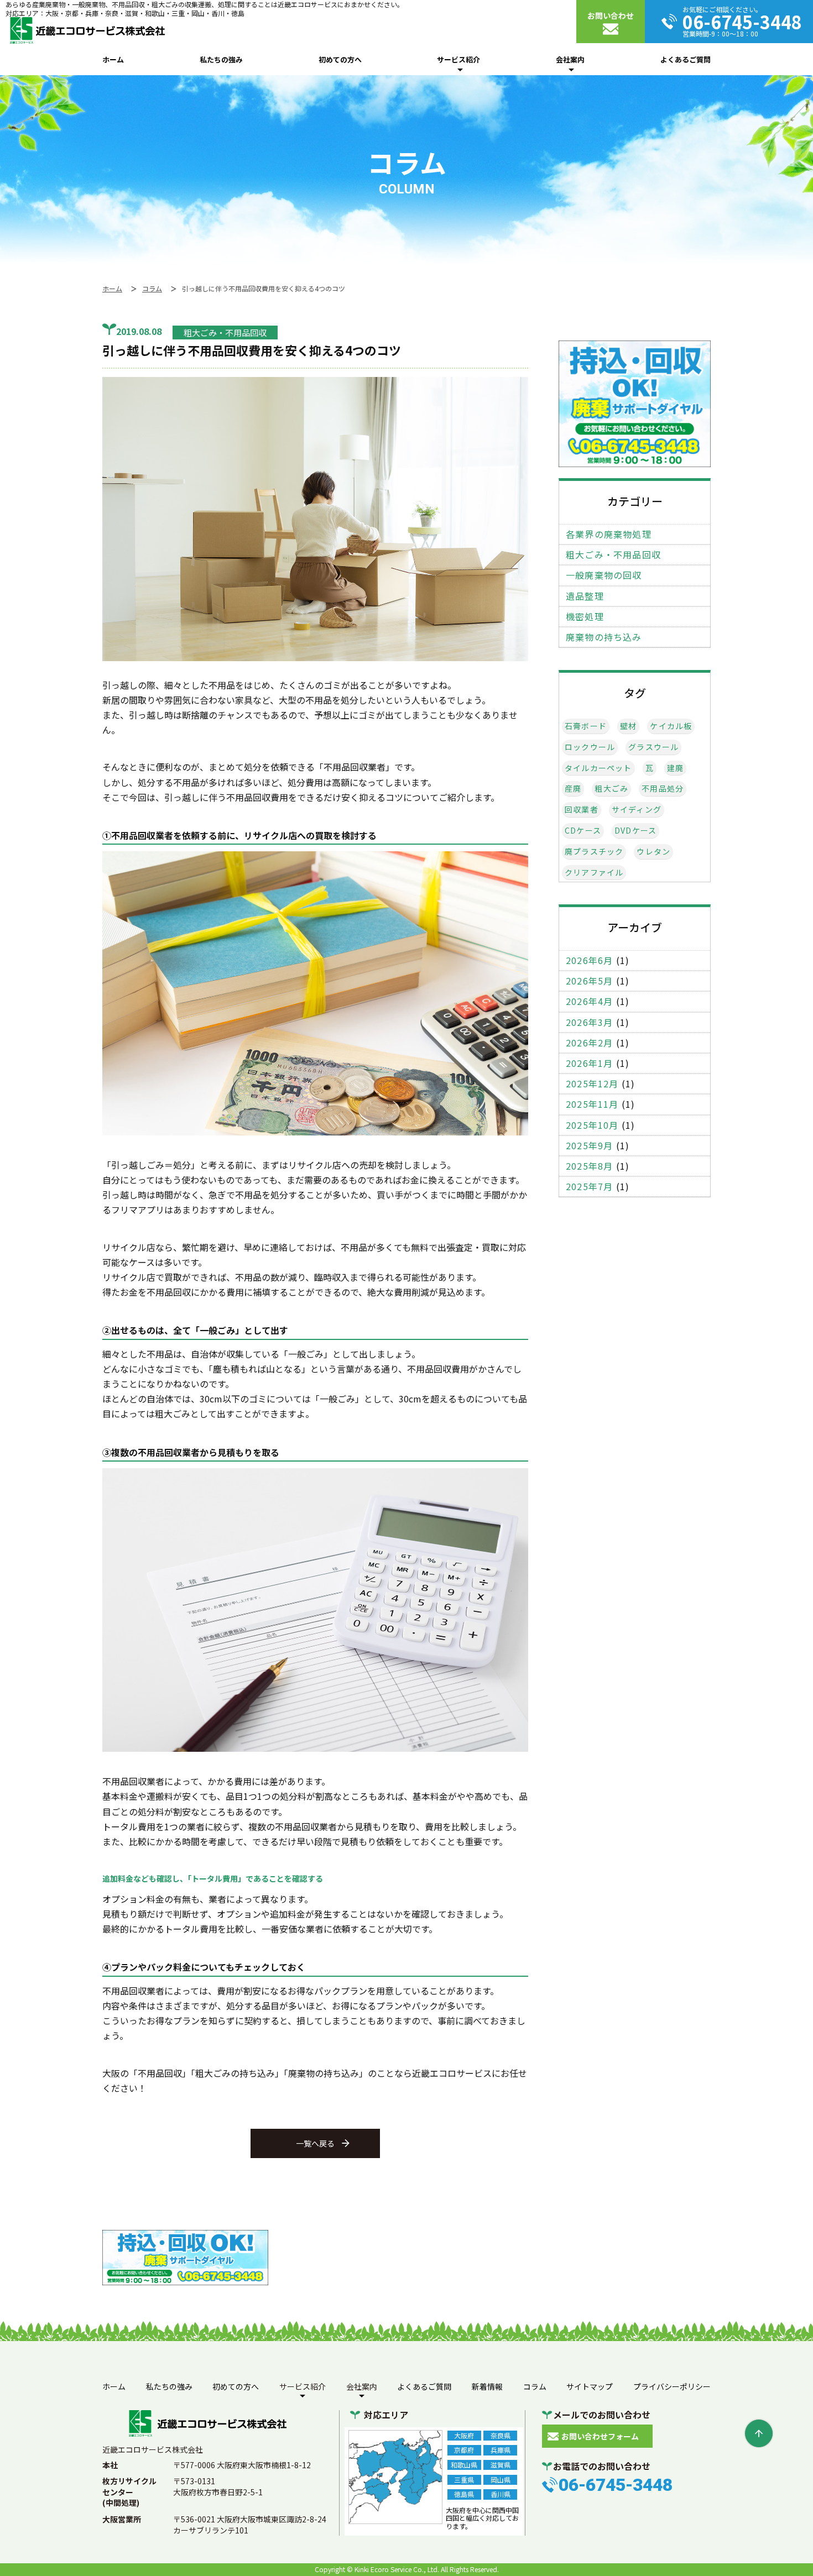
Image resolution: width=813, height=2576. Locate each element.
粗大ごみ (611, 789)
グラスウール (653, 747)
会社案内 (570, 59)
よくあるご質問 (686, 59)
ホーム (113, 59)
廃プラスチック (594, 852)
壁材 (628, 726)
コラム (535, 2386)
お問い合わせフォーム (600, 2436)
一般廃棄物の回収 (604, 575)
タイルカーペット (598, 768)
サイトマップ (590, 2386)
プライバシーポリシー (672, 2386)
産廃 (573, 789)
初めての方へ (340, 59)
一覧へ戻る (315, 2143)
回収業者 (582, 810)
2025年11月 (592, 1104)
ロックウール (590, 747)
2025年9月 (589, 1146)
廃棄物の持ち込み (604, 637)
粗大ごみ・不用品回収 (613, 555)
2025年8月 (589, 1166)
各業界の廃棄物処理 (609, 534)
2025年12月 (592, 1084)
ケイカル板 (671, 726)
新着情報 (487, 2386)
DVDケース (635, 831)
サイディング (637, 810)
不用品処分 (663, 789)
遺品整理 (585, 596)
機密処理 (585, 617)
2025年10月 (592, 1125)
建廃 (675, 768)
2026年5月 (589, 981)
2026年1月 (589, 1063)
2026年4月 (589, 1001)
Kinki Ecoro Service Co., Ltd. (397, 2569)
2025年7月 (589, 1187)
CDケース (583, 831)
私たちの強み (221, 59)
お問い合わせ (611, 15)
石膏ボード (586, 726)
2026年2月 (589, 1043)
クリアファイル (594, 873)
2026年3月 (589, 1022)
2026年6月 (589, 960)
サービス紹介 (458, 59)
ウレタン (653, 852)
